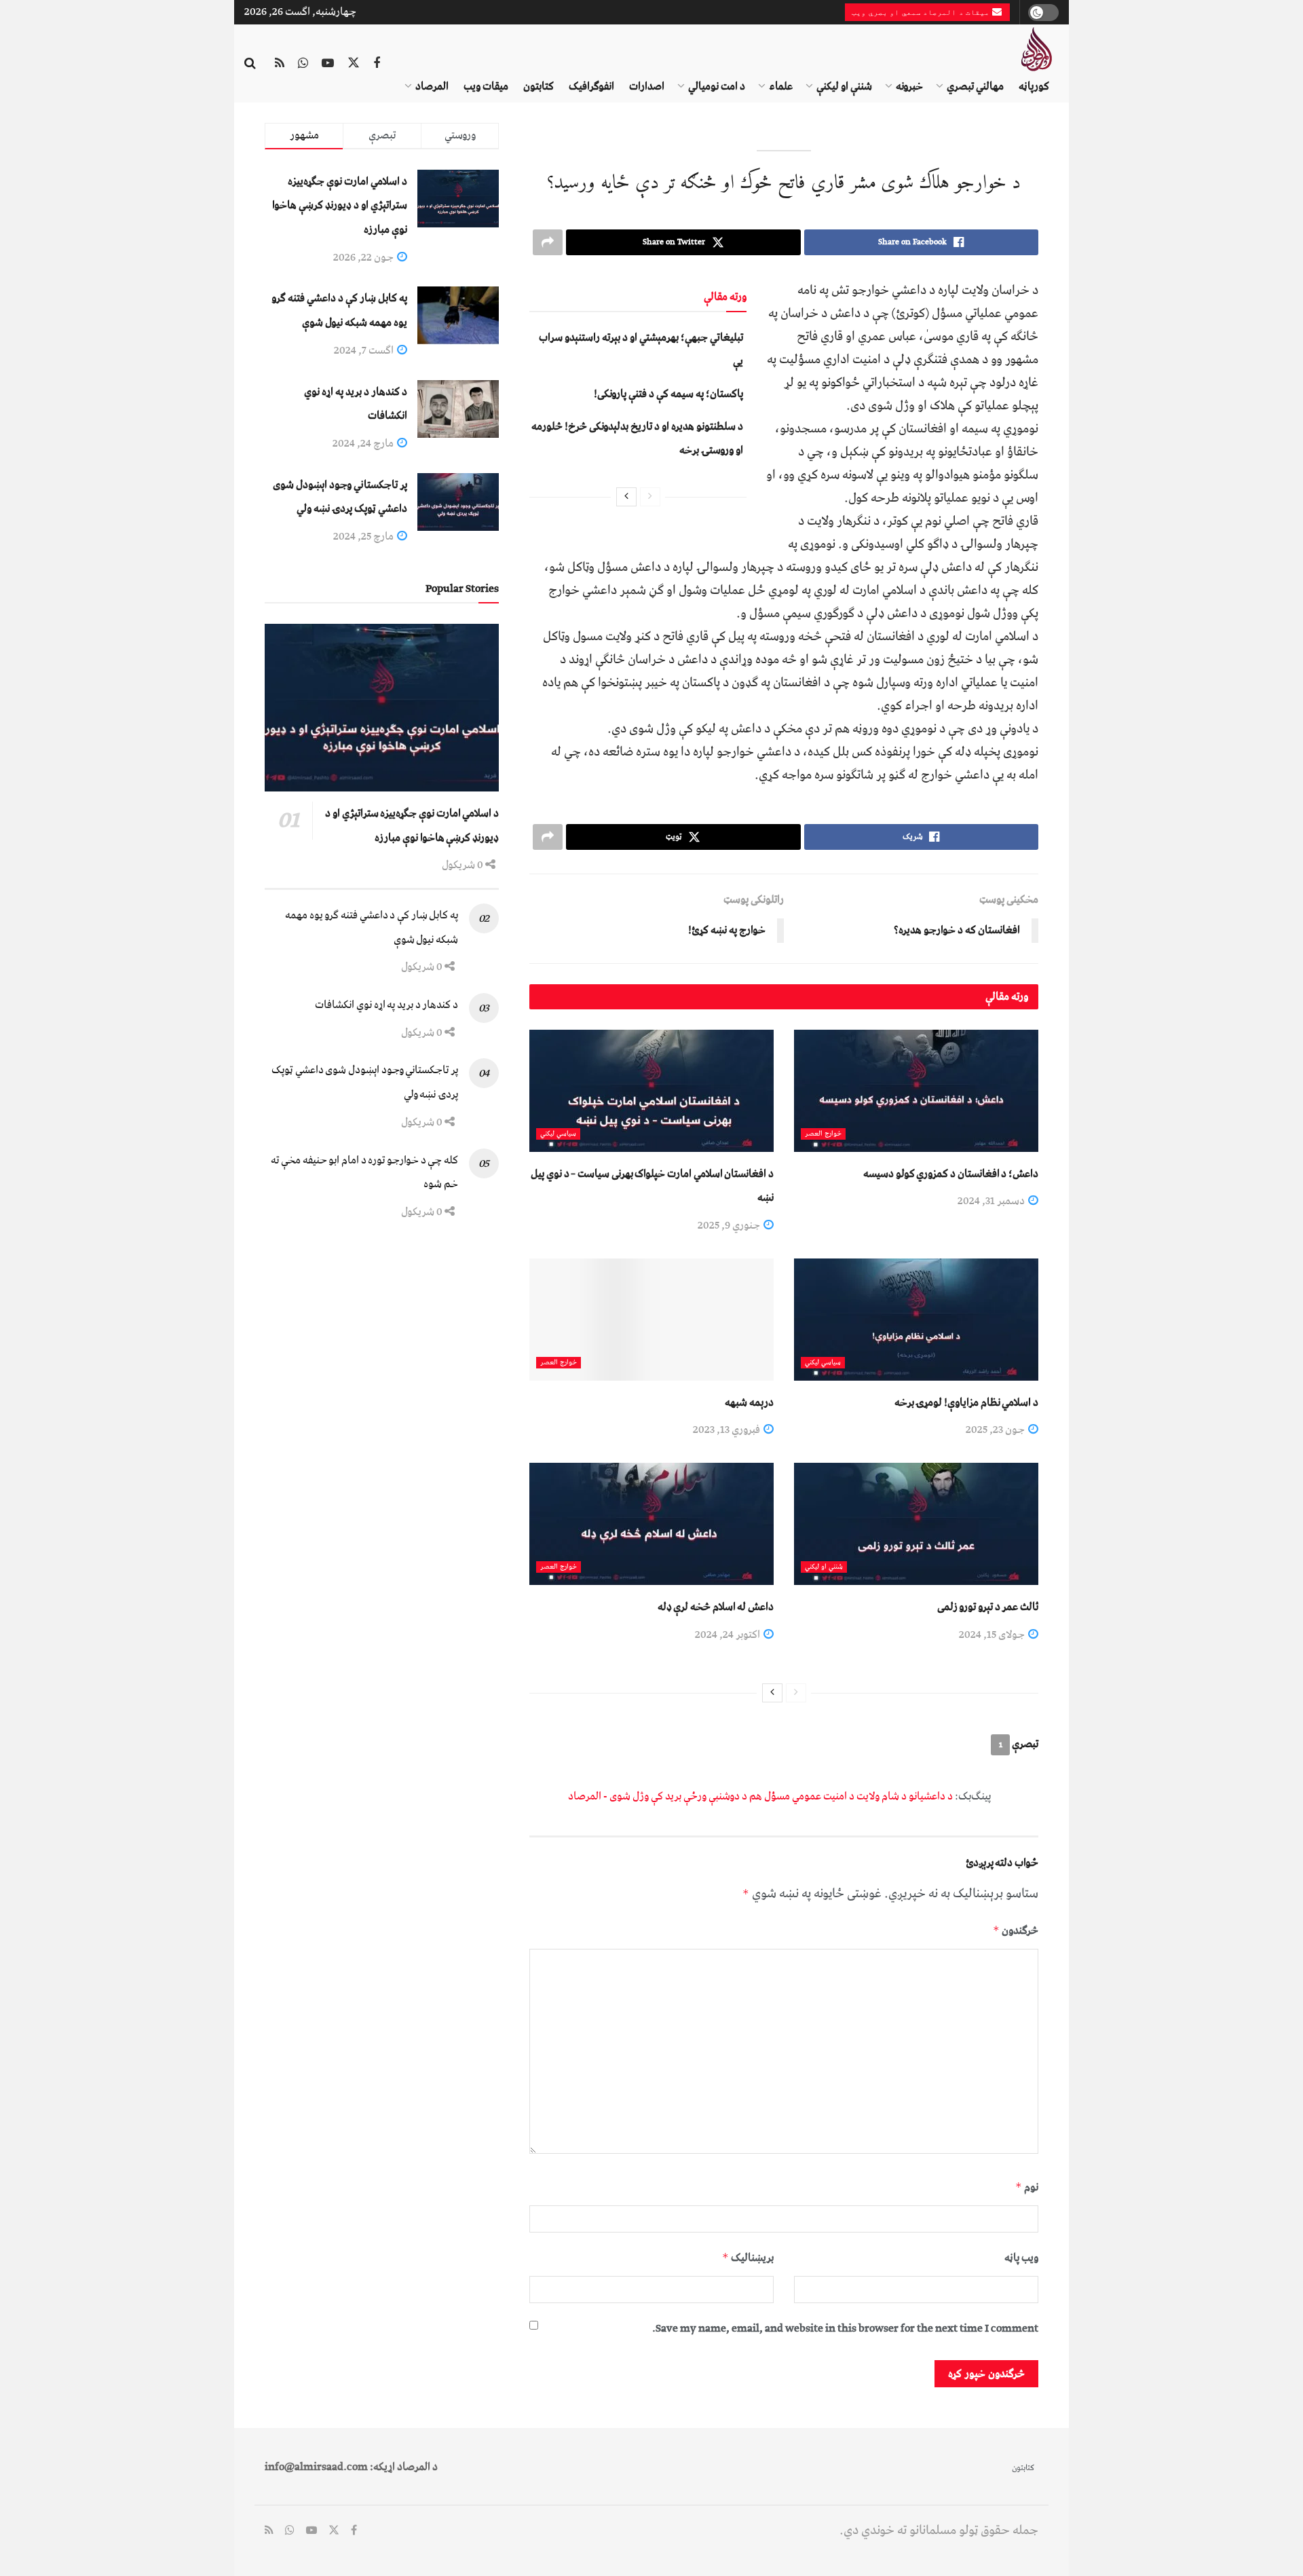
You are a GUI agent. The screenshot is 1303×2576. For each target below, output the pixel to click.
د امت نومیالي (717, 86)
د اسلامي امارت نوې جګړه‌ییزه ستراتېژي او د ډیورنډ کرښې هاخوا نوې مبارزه (340, 205)
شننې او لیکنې (844, 86)
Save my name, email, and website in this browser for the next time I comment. (845, 2328)
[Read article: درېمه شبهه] (651, 1320)
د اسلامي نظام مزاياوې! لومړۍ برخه (966, 1402)
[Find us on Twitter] (354, 64)
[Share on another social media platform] (548, 242)
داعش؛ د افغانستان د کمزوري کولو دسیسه (951, 1174)
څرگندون (1016, 1930)
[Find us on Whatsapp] (303, 64)
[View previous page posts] (650, 497)
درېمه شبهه (749, 1402)
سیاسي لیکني (558, 1134)
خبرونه (909, 86)
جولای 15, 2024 (993, 1635)
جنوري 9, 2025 (730, 1225)
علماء (781, 86)
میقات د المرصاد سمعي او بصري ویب (922, 12)
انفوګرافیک (591, 86)
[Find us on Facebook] (377, 64)
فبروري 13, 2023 (728, 1430)
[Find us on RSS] (280, 64)
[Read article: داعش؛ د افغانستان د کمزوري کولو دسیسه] (916, 1091)
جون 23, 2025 (996, 1430)
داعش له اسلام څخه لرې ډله (716, 1607)
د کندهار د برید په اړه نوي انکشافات (386, 1005)
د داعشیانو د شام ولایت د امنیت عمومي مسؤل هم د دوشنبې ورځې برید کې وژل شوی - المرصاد (760, 1796)
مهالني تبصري (975, 86)
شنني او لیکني (824, 1567)
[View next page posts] (626, 497)
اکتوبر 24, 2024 (729, 1635)
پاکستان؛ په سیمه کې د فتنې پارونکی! (668, 394)
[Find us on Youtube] (328, 64)
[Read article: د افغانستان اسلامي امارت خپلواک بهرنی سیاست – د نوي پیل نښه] (651, 1091)
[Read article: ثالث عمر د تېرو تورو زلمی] (916, 1524)
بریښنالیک (748, 2258)
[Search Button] (250, 64)
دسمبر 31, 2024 (992, 1201)
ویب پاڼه (1021, 2258)
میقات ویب (486, 86)
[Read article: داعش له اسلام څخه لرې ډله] (651, 1524)
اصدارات (647, 86)
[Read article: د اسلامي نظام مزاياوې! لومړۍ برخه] (916, 1320)
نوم (1027, 2187)
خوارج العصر (823, 1134)
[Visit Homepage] (1036, 49)
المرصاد (432, 86)
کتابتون (539, 86)
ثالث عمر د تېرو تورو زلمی (988, 1607)
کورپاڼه (1034, 86)
